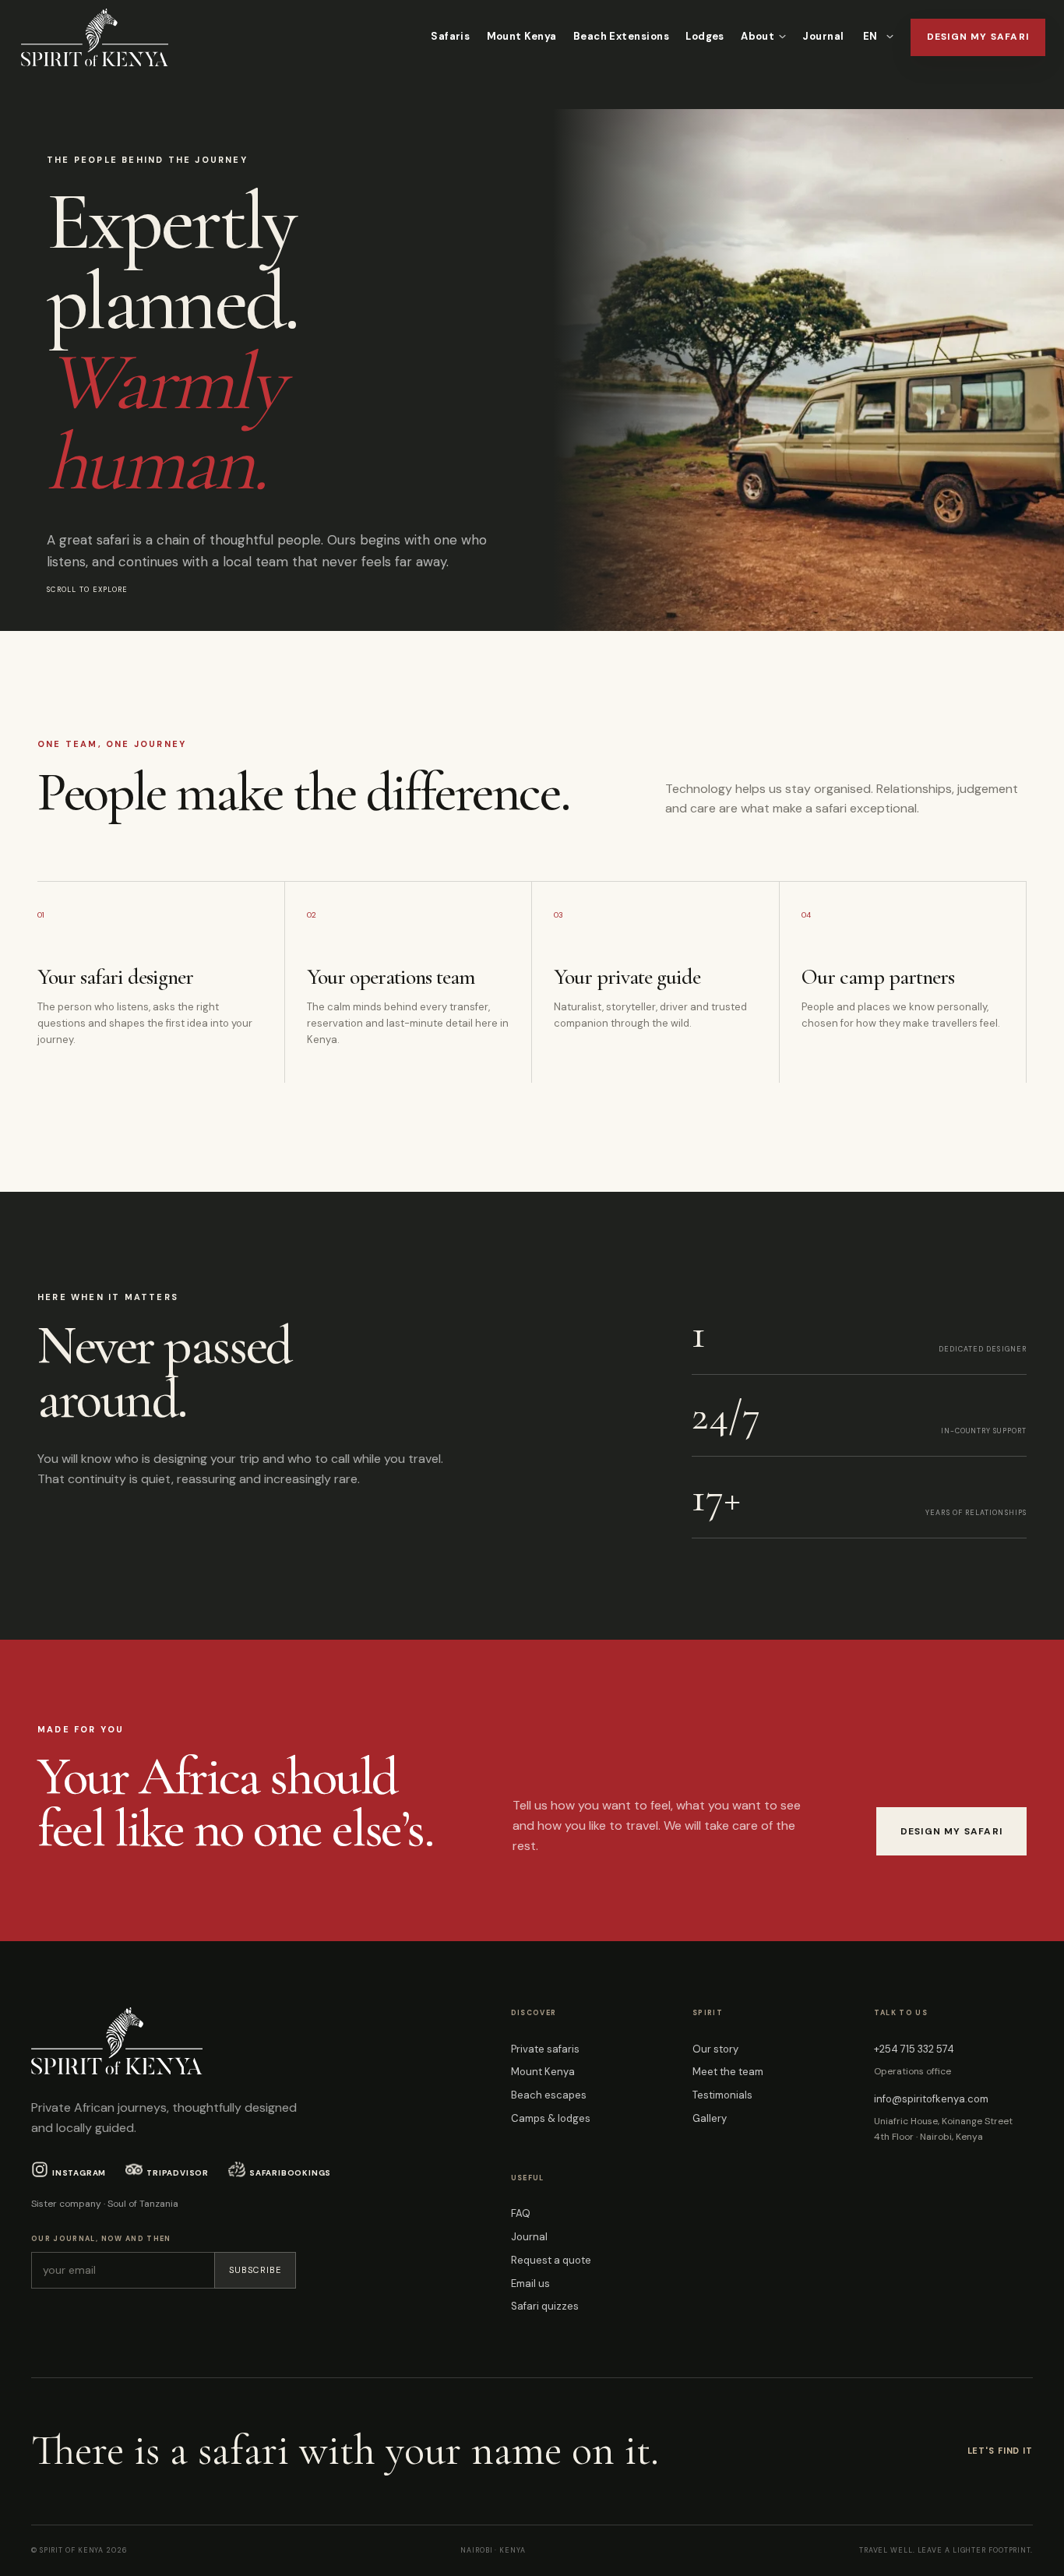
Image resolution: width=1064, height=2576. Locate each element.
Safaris (450, 36)
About (757, 36)
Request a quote (551, 2260)
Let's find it (1000, 2451)
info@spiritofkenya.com (931, 2099)
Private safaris (545, 2049)
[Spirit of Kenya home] (95, 37)
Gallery (710, 2118)
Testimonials (722, 2095)
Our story (715, 2049)
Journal (823, 36)
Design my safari (978, 37)
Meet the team (728, 2072)
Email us (530, 2284)
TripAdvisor (178, 2173)
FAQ (521, 2213)
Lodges (705, 36)
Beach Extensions (621, 36)
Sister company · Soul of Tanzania (105, 2204)
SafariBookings (290, 2173)
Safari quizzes (545, 2306)
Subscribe (255, 2270)
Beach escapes (549, 2095)
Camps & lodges (551, 2118)
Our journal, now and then (101, 2239)
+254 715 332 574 (914, 2049)
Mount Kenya (522, 36)
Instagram (79, 2173)
